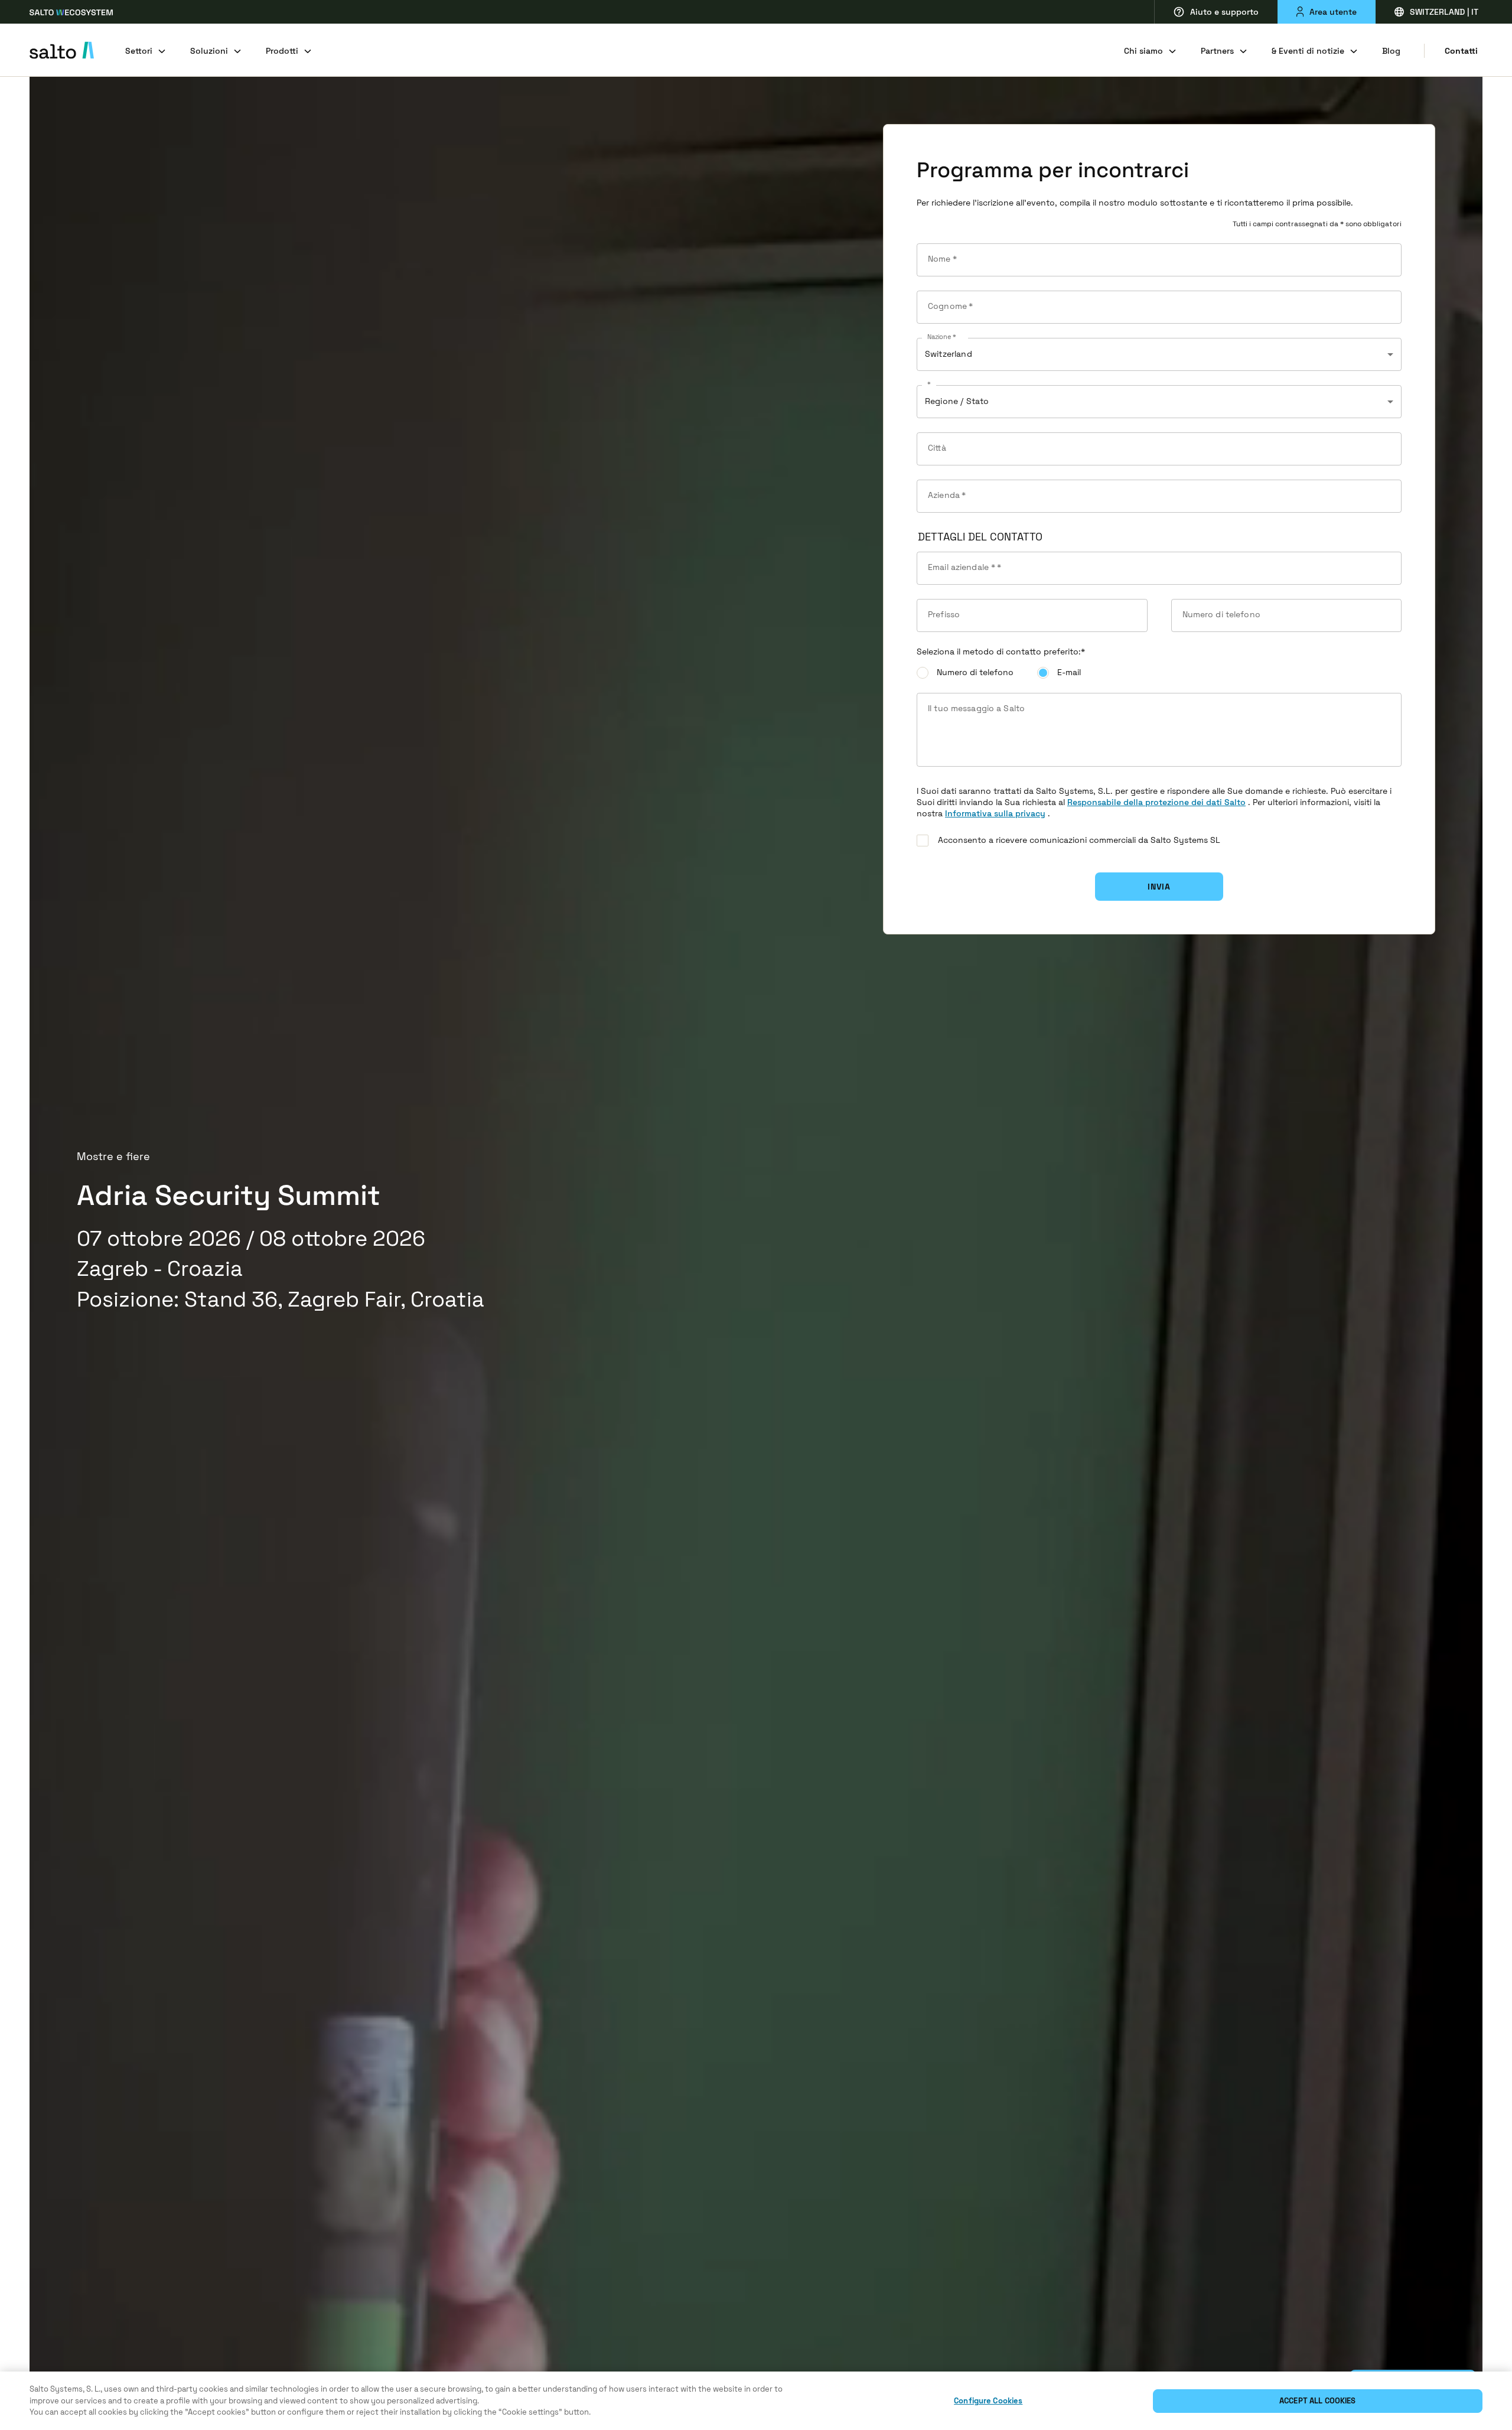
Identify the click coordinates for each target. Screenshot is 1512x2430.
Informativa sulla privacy (995, 813)
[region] (756, 2401)
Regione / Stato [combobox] (957, 401)
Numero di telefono (975, 672)
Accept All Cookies (1317, 2401)
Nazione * (942, 337)
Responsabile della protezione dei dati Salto (1156, 802)
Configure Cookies (988, 2401)
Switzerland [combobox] (949, 354)
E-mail (1069, 672)
